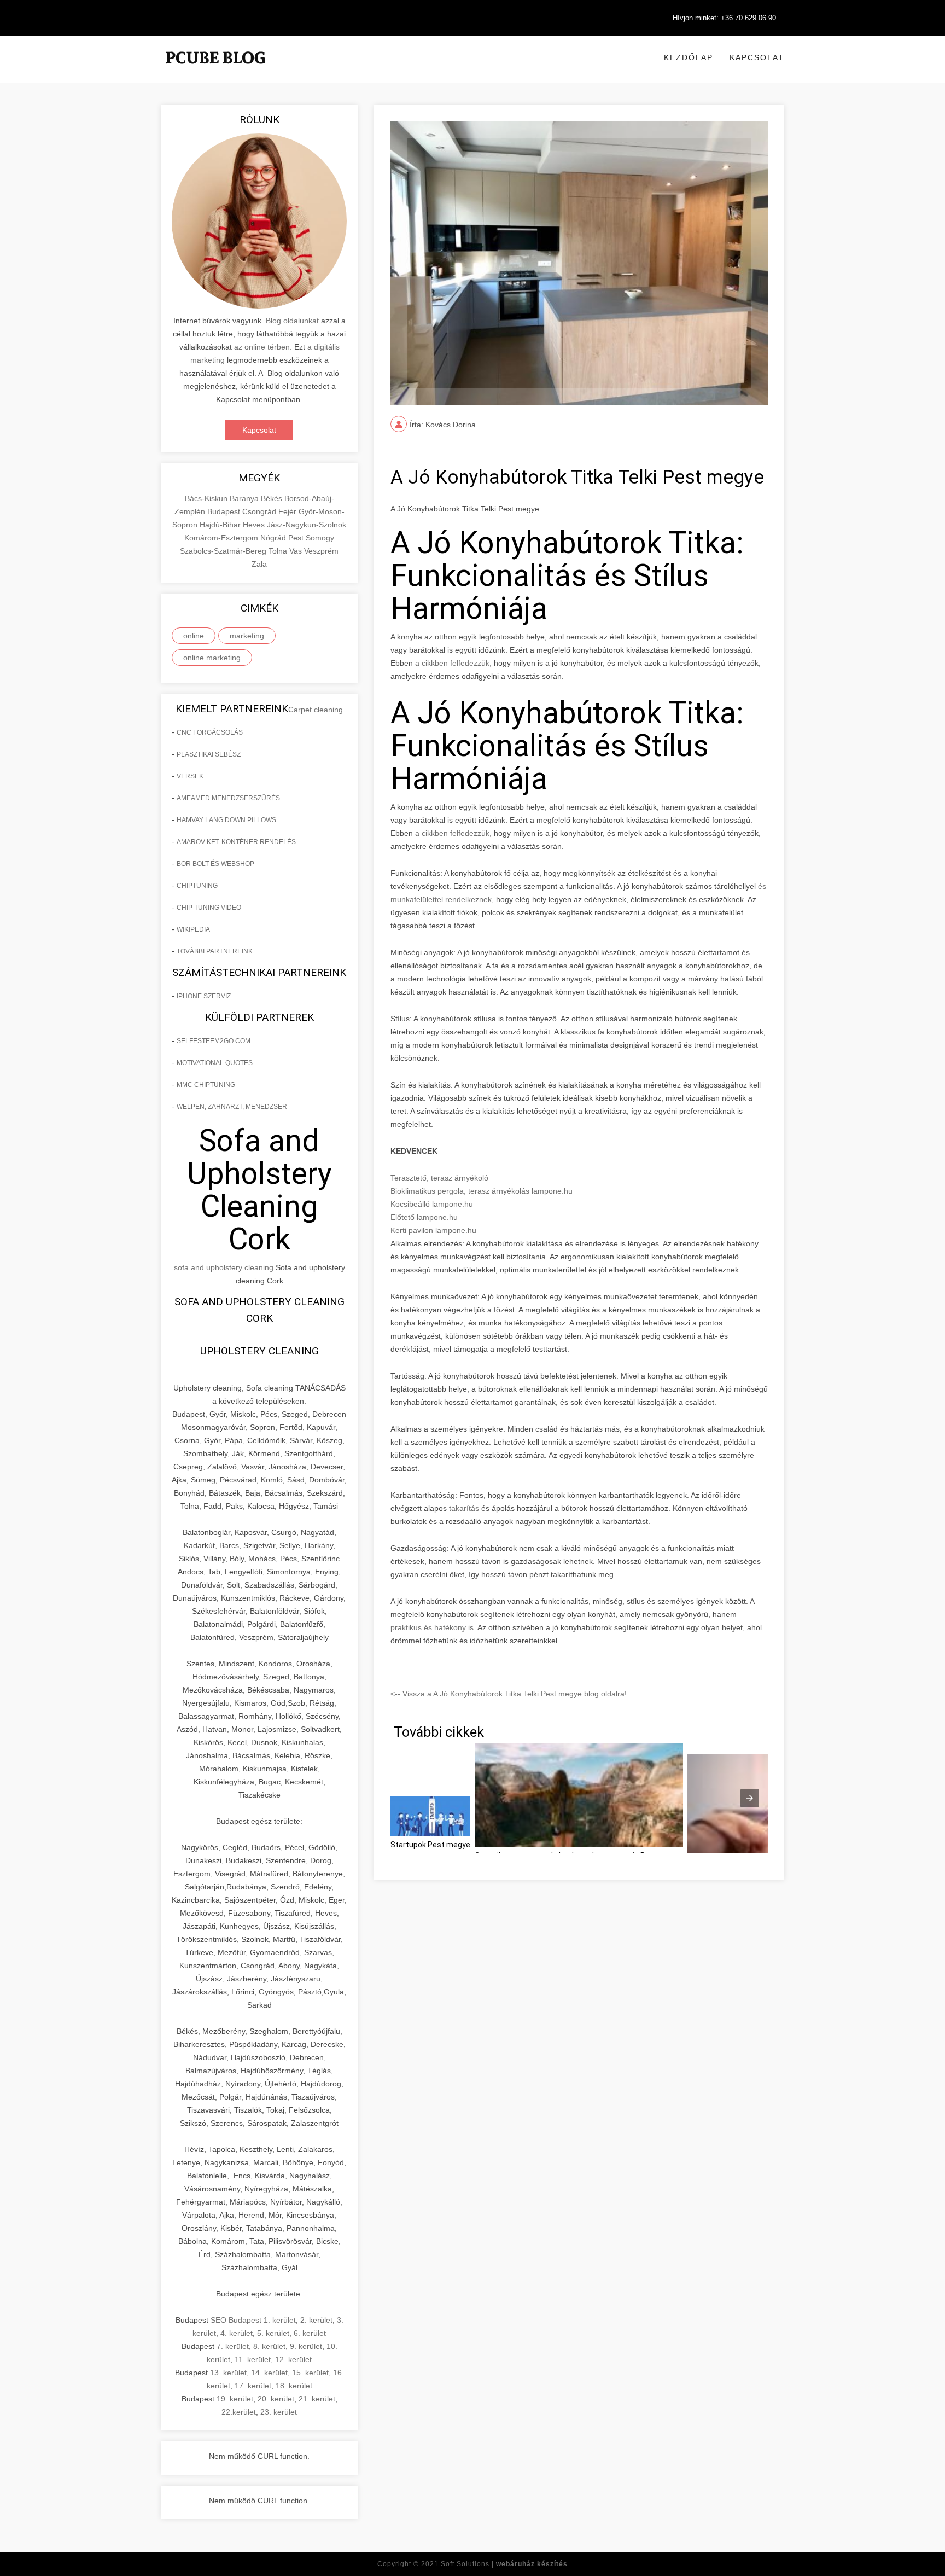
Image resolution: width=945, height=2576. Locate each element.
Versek (190, 776)
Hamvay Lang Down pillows (226, 820)
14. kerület (269, 2373)
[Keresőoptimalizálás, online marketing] (215, 71)
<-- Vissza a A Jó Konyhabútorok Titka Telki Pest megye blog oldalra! (509, 1694)
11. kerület (253, 2359)
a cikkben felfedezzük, (453, 663)
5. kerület (273, 2333)
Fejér (288, 511)
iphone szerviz (204, 996)
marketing (247, 636)
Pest (297, 538)
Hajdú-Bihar (221, 525)
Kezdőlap (689, 57)
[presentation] (750, 1798)
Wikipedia (193, 929)
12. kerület (293, 2359)
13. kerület (228, 2373)
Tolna (279, 551)
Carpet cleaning (316, 710)
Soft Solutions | (504, 2564)
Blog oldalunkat (291, 321)
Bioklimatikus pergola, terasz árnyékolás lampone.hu (482, 1191)
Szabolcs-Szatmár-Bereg (224, 551)
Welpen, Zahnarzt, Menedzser (232, 1107)
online (194, 636)
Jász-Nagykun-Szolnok (307, 525)
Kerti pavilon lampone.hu (433, 1230)
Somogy (320, 538)
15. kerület (310, 2373)
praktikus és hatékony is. (433, 1627)
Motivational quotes (215, 1063)
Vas (297, 551)
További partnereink (215, 951)
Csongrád (260, 511)
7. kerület (233, 2346)
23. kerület (279, 2412)
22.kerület (239, 2412)
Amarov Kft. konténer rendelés (236, 842)
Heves (255, 525)
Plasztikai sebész (209, 754)
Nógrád (274, 538)
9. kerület (306, 2346)
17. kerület (253, 2386)
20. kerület (276, 2399)
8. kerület (269, 2346)
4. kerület (237, 2333)
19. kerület (235, 2399)
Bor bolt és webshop (215, 864)
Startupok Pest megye (430, 1845)
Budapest (225, 511)
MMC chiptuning (206, 1085)
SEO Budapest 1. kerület (253, 2320)
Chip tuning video (209, 908)
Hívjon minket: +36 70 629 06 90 (724, 18)
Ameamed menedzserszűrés (228, 798)
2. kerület (316, 2320)
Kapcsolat (757, 57)
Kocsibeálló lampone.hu (432, 1204)
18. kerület (294, 2386)
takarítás (463, 1508)
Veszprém (321, 551)
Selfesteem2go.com (214, 1041)
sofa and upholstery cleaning (224, 1267)
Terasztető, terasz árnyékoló (439, 1178)
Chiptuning (197, 886)
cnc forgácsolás (210, 732)
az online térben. (263, 347)
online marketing (212, 658)
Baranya (245, 498)
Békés (273, 498)
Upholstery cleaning (259, 1351)
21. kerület (317, 2399)
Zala (259, 564)
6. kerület (310, 2333)
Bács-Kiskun (207, 498)
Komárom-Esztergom (222, 538)
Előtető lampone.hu (424, 1217)
